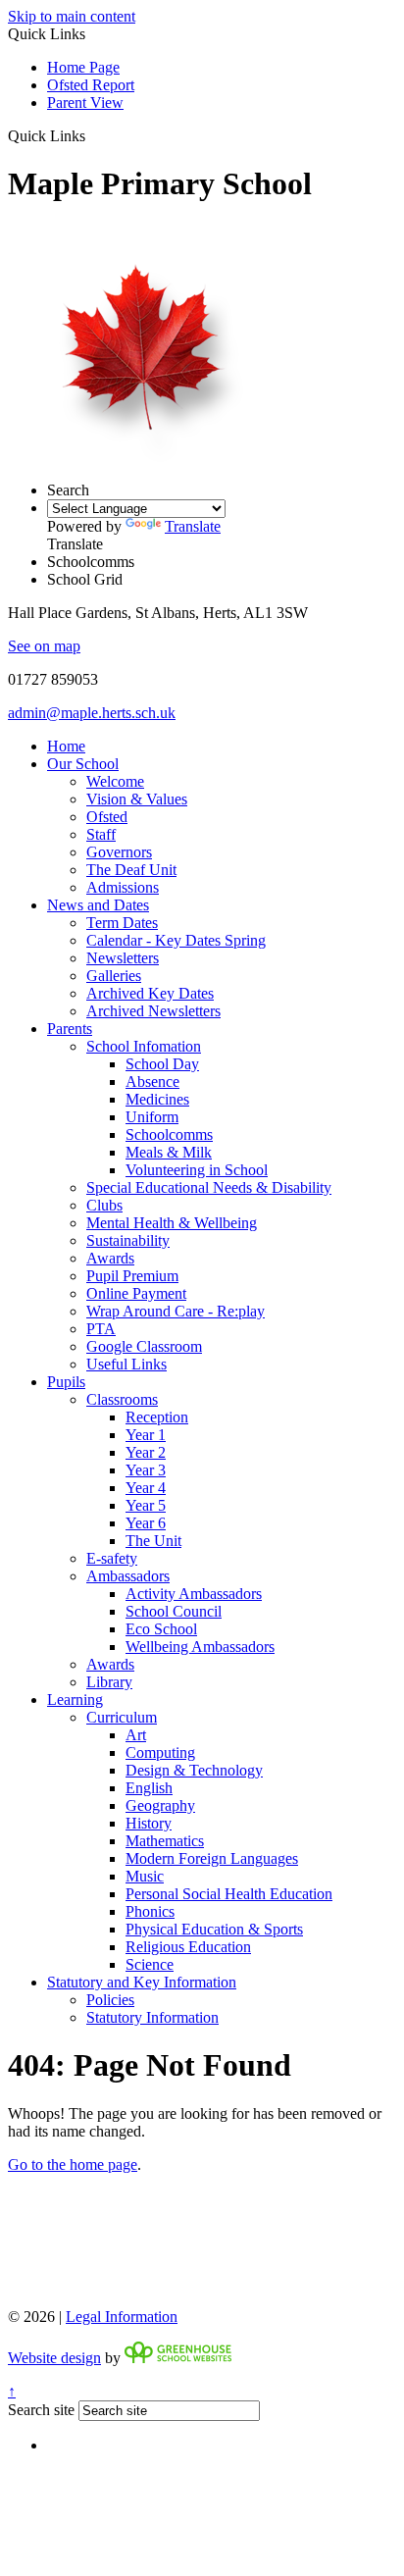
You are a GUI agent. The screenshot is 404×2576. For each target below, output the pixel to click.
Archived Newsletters (153, 1011)
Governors (119, 852)
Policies (110, 2000)
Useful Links (126, 1364)
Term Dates (122, 923)
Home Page (83, 67)
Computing (160, 1752)
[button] (93, 135)
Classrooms (122, 1399)
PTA (101, 1329)
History (149, 1823)
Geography (160, 1805)
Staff (101, 834)
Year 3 (146, 1470)
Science (150, 1964)
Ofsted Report (91, 85)
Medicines (157, 1099)
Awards (110, 1258)
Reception (157, 1417)
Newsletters (123, 958)
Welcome (115, 781)
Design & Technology (194, 1770)
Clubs (104, 1205)
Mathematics (165, 1841)
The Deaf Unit (131, 870)
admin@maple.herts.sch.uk (92, 713)
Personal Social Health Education (229, 1894)
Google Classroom (144, 1346)
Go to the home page (73, 2164)
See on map (44, 646)
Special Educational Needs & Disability (209, 1187)
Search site (41, 2410)
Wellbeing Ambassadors (200, 1647)
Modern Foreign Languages (212, 1858)
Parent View (85, 103)
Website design (54, 2358)
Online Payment (136, 1293)
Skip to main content (72, 16)
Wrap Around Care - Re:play (176, 1311)
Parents (70, 1029)
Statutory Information (152, 2017)
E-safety (112, 1558)
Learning (75, 1700)
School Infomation (144, 1046)
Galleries (114, 976)
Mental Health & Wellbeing (172, 1223)
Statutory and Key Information (142, 1982)
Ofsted (107, 817)
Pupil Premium (132, 1276)
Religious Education (188, 1947)
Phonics (150, 1911)
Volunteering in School (197, 1170)
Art (136, 1735)
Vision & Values (137, 799)
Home (66, 746)
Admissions (123, 887)
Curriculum (122, 1717)
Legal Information (122, 2317)
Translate (193, 526)
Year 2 (146, 1452)
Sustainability (128, 1240)
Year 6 (146, 1523)
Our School (83, 764)
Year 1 (146, 1435)
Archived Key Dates (150, 993)
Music (145, 1876)
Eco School (161, 1629)
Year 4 (146, 1488)
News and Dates (98, 905)
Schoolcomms (169, 1134)
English (149, 1788)
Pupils (66, 1382)
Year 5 (146, 1505)
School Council (174, 1611)
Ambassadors (128, 1576)
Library (109, 1682)
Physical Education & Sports (214, 1929)
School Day (162, 1064)
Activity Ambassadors (194, 1594)
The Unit (153, 1541)
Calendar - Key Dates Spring (176, 940)
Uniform (152, 1117)
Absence (152, 1082)
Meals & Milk (169, 1152)
